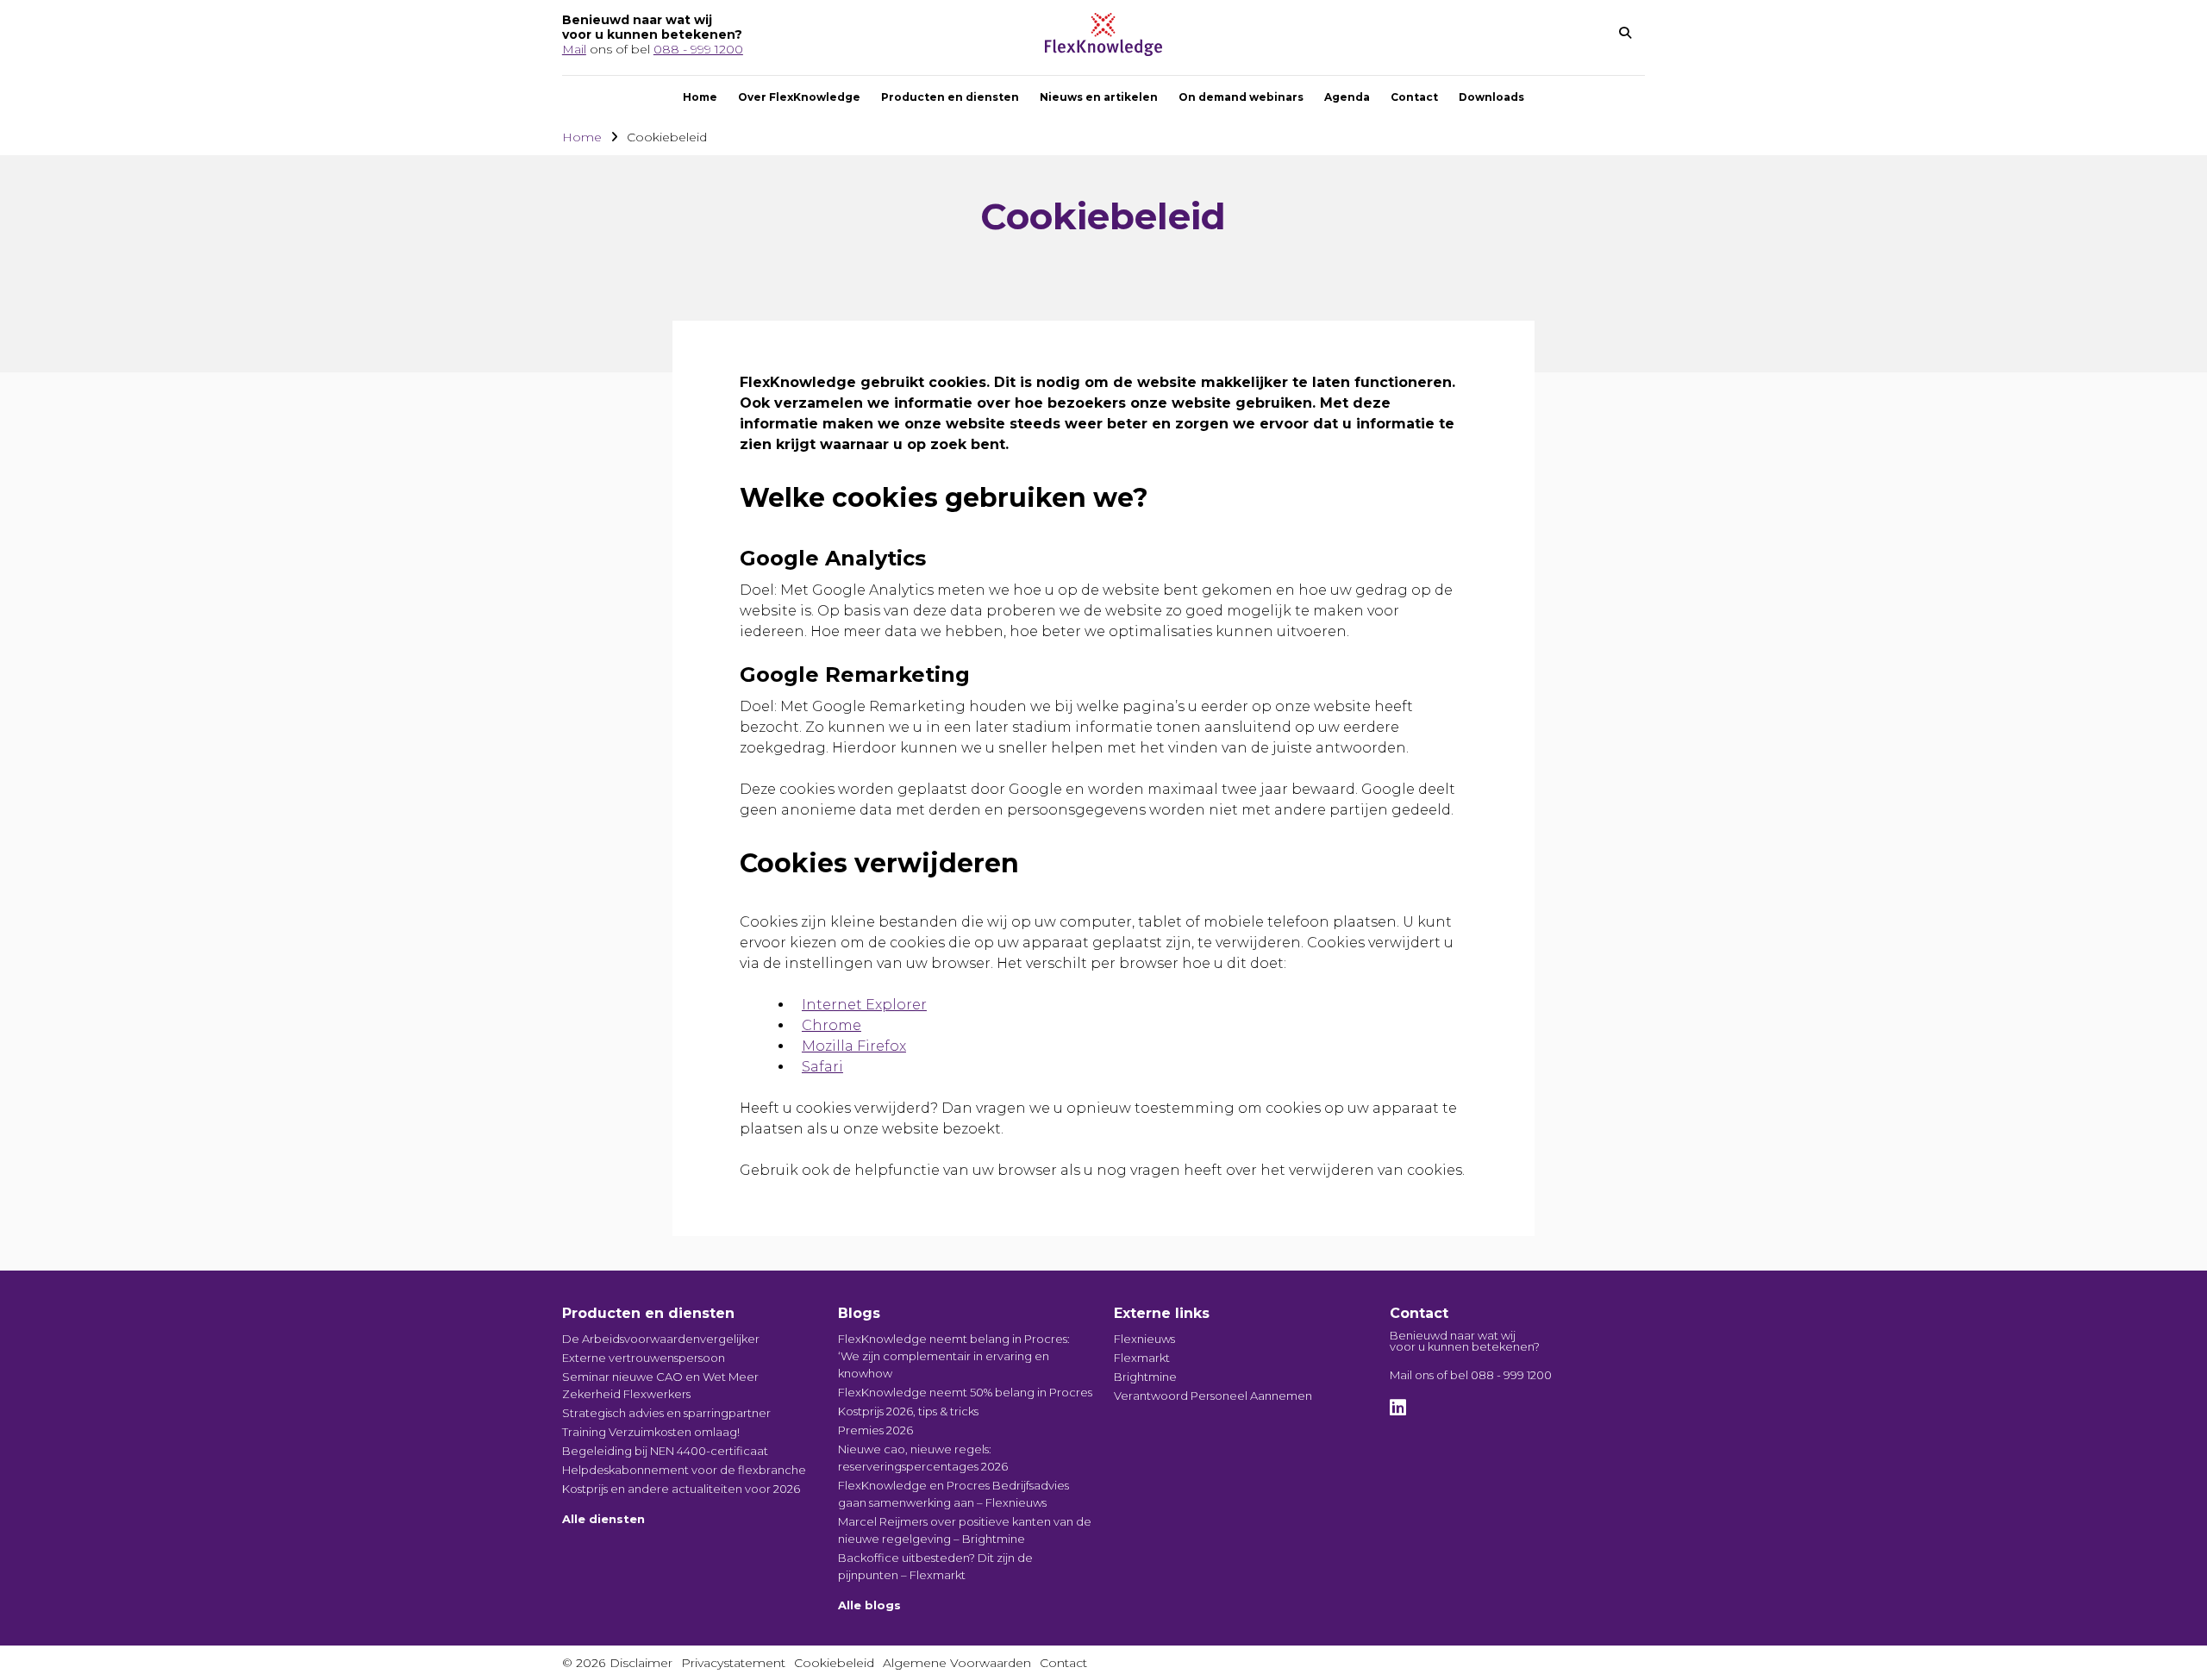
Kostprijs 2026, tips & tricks (908, 1411)
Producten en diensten (950, 97)
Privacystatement (733, 1663)
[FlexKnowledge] (1103, 51)
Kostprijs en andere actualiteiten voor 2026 (681, 1489)
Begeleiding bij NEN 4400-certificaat (665, 1451)
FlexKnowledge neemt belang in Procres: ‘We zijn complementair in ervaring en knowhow (954, 1356)
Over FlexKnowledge (799, 97)
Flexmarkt (1142, 1358)
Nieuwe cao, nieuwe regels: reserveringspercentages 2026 (923, 1458)
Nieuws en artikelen (1099, 97)
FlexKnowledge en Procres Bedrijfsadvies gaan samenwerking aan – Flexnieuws (953, 1494)
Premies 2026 (875, 1430)
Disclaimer (641, 1663)
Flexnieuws (1144, 1339)
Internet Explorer (864, 1005)
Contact (1414, 97)
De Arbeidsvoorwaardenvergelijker (661, 1339)
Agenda (1347, 97)
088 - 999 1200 (698, 49)
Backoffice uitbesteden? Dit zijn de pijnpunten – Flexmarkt (935, 1566)
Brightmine (1145, 1377)
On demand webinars (1241, 97)
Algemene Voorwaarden (957, 1663)
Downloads (1491, 97)
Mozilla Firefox (854, 1046)
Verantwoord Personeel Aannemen (1213, 1396)
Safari (822, 1067)
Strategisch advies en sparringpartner (666, 1413)
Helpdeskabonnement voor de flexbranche (684, 1470)
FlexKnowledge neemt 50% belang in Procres (965, 1392)
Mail (574, 49)
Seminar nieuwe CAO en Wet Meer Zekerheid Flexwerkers (660, 1385)
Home (700, 97)
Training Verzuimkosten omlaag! (651, 1432)
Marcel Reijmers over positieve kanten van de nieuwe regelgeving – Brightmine (965, 1530)
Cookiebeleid (834, 1663)
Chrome (832, 1025)
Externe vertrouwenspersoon (644, 1358)
